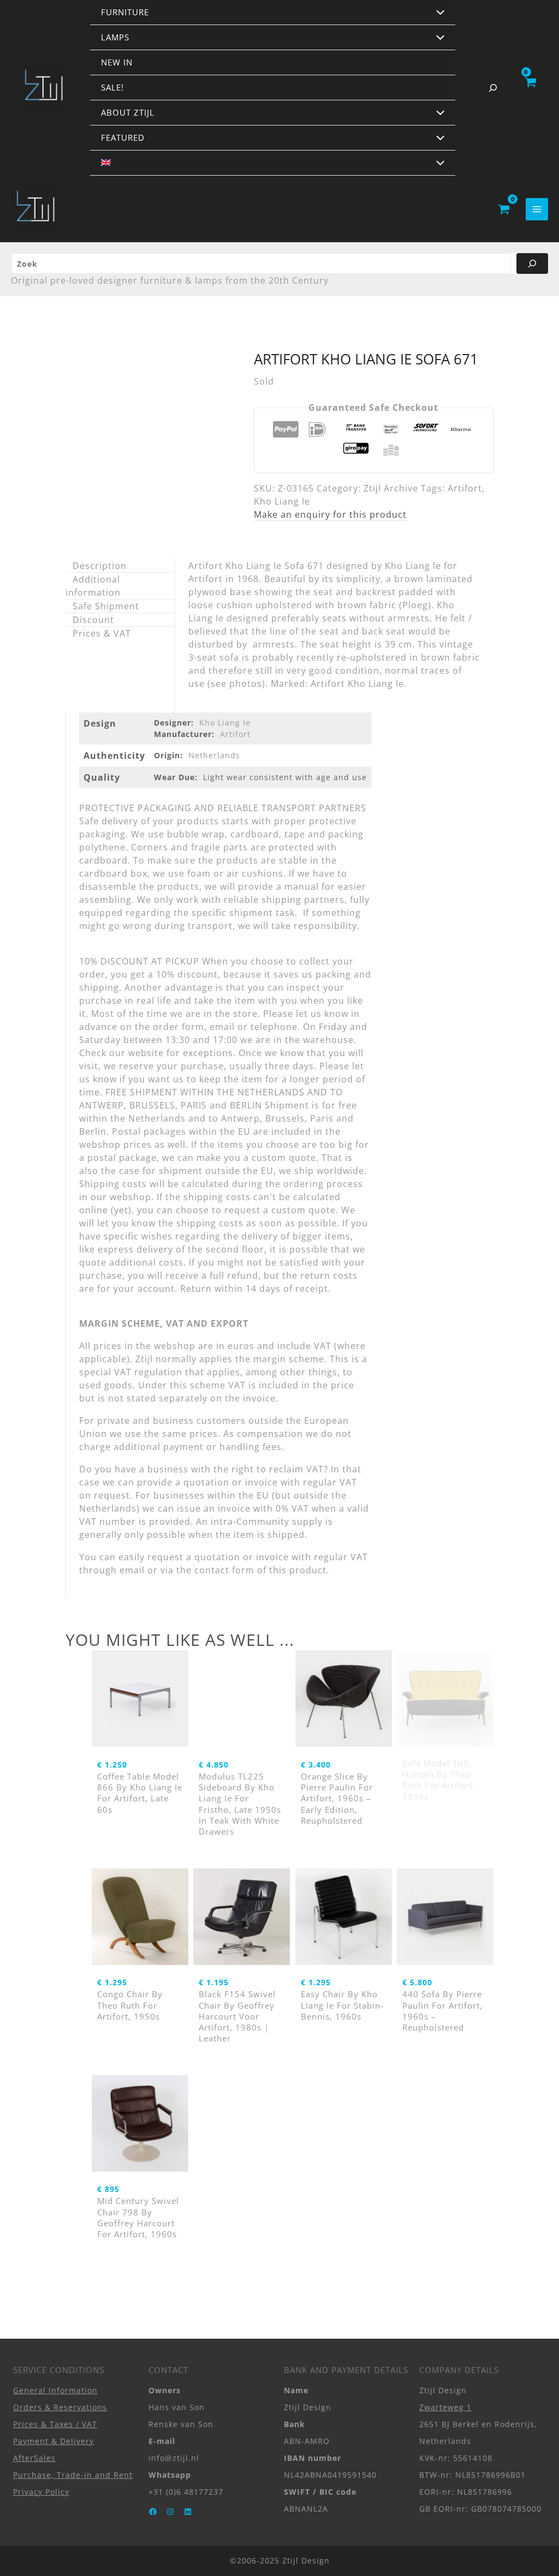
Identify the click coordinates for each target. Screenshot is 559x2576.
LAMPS (115, 37)
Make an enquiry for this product (330, 514)
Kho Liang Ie (282, 501)
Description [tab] (100, 566)
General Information (55, 2390)
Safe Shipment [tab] (106, 606)
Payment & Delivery (53, 2441)
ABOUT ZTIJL (128, 112)
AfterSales (34, 2458)
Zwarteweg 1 (445, 2407)
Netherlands (214, 755)
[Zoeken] (532, 263)
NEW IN (117, 62)
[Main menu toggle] (537, 209)
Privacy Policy (41, 2492)
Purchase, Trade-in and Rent (73, 2475)
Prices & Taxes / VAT (55, 2424)
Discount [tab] (93, 620)
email (132, 1570)
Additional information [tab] (93, 586)
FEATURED (123, 137)
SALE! (112, 87)
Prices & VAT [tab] (102, 633)
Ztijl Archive (391, 488)
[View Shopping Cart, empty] (530, 88)
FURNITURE (125, 12)
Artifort (465, 488)
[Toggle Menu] (438, 13)
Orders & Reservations (60, 2407)
